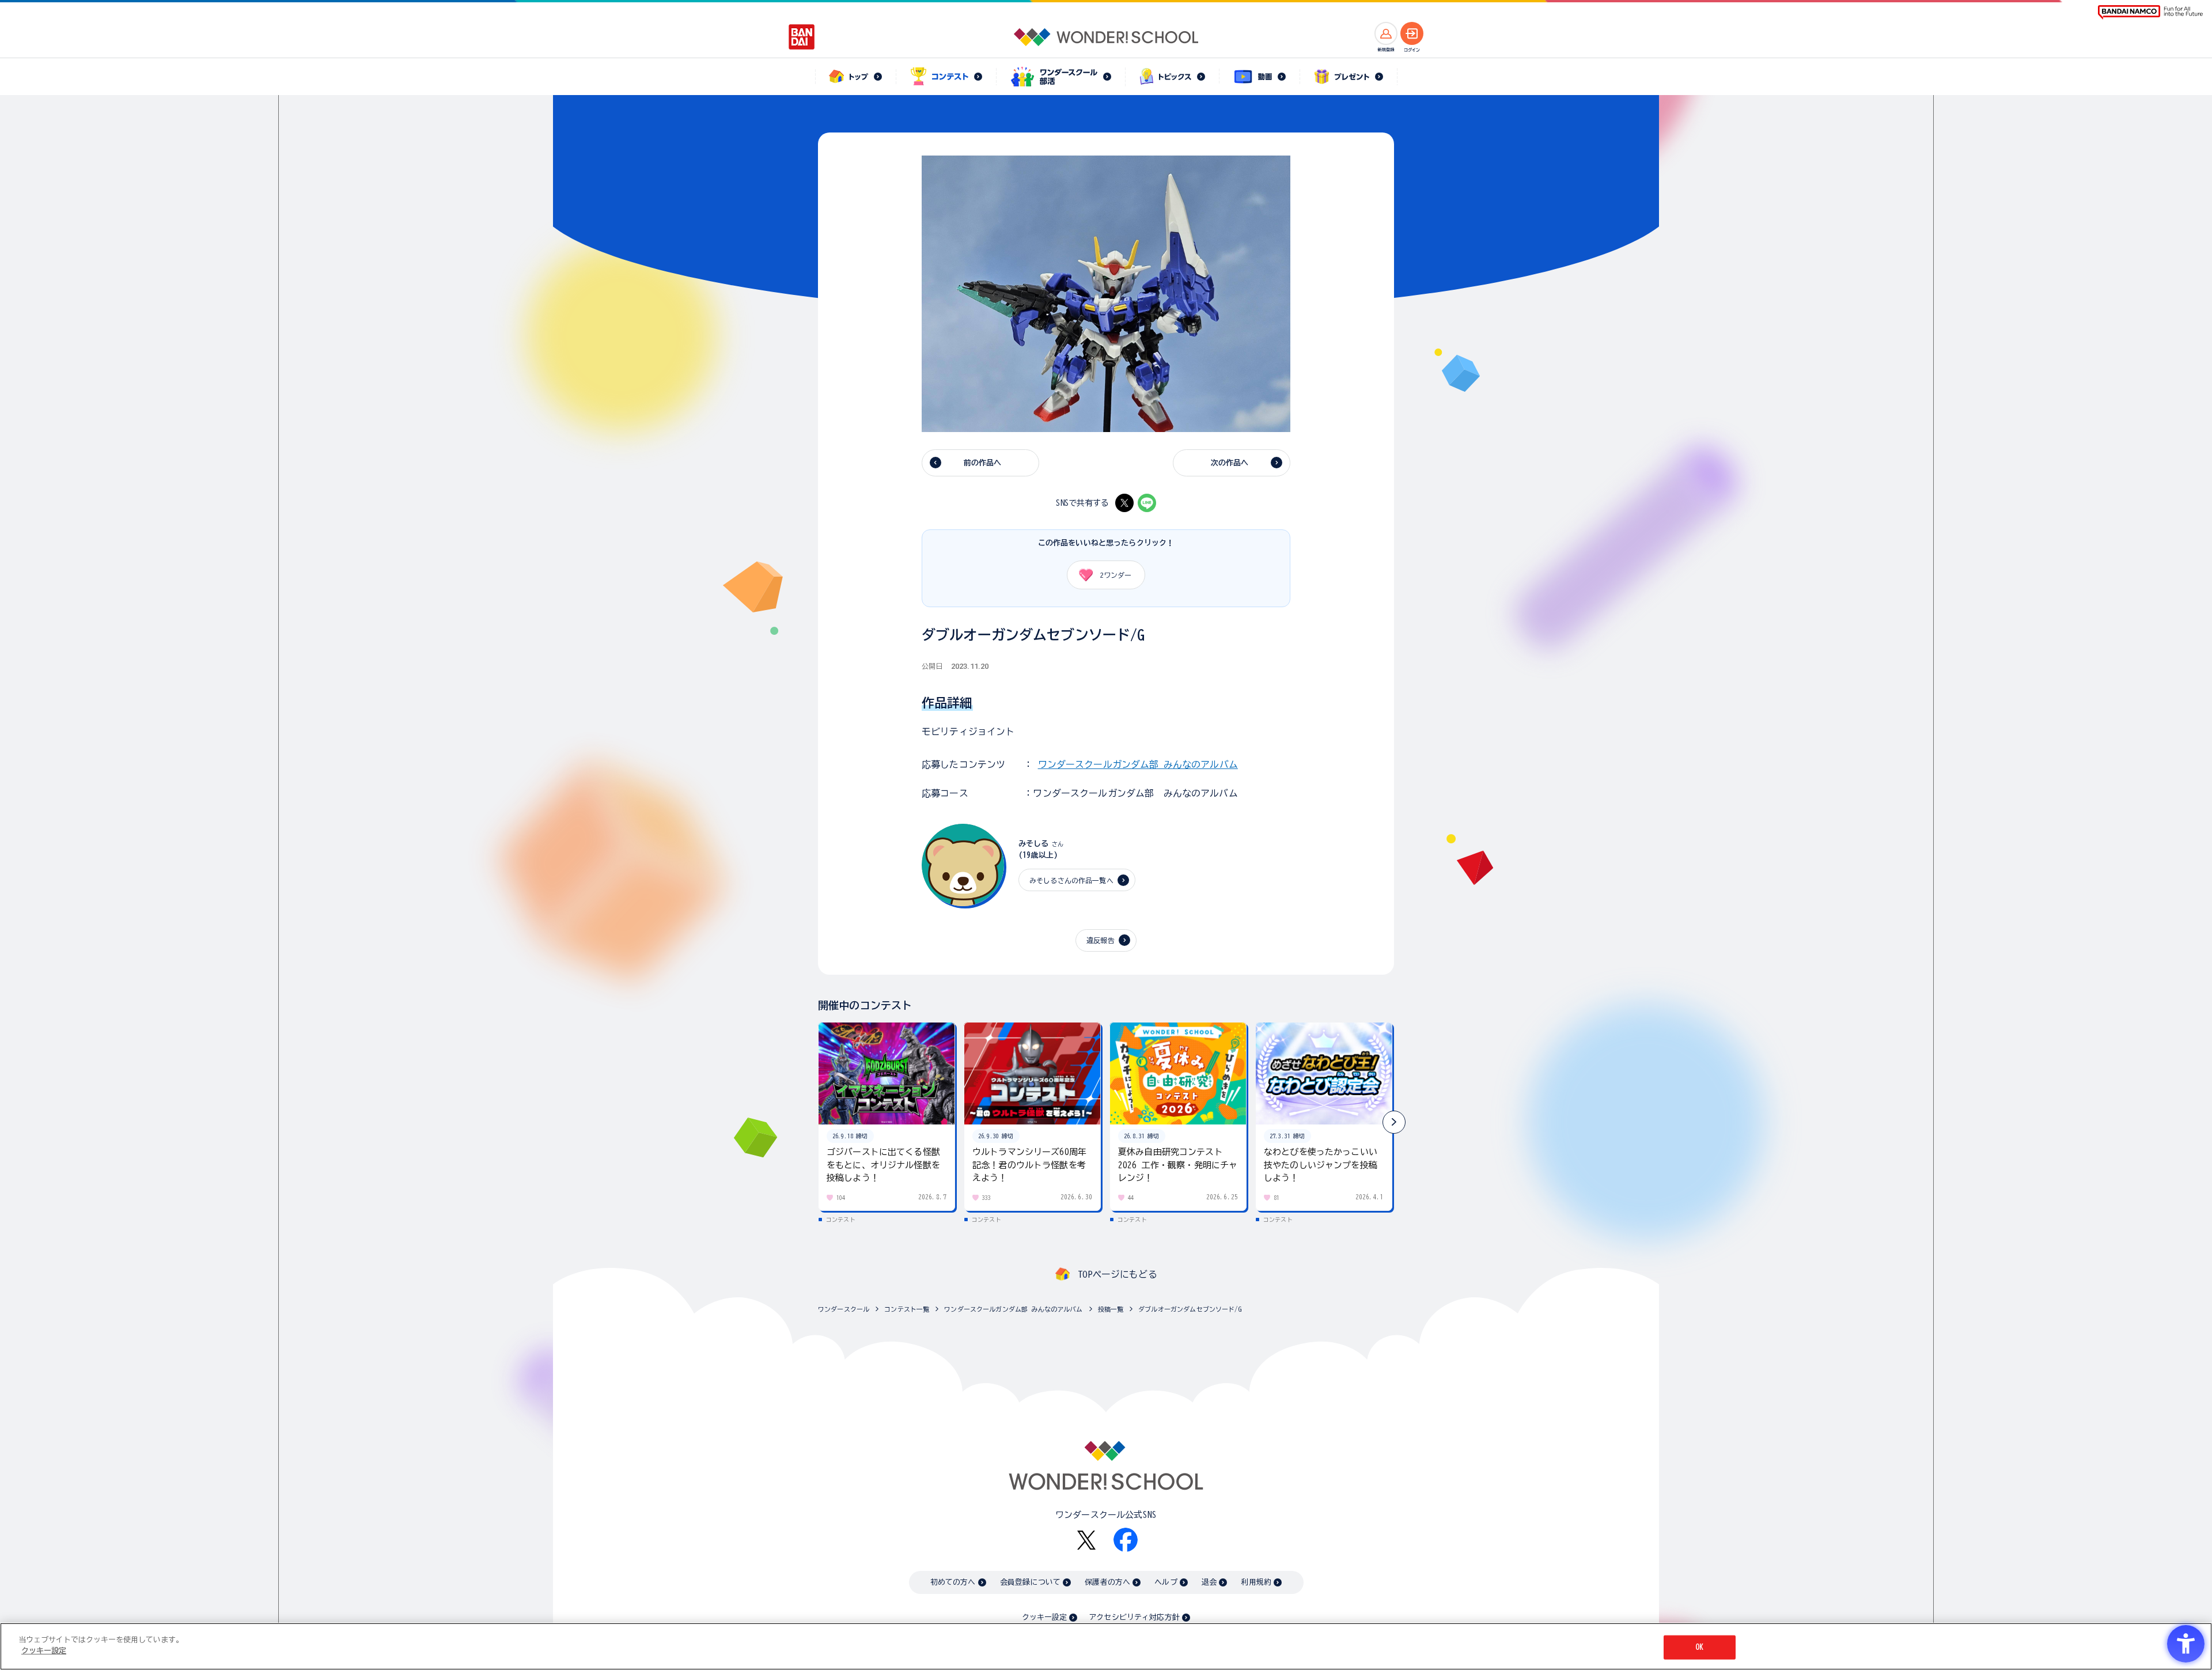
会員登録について (1030, 1582)
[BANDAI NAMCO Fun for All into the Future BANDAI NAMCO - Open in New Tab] (2150, 12)
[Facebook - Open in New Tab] (1126, 1540)
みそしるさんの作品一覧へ (1071, 880)
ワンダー (1116, 575)
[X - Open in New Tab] (1124, 503)
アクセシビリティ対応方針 (1134, 1617)
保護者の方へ (1107, 1582)
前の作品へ (983, 463)
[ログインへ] (1412, 33)
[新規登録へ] (1386, 33)
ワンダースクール (844, 1309)
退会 (1209, 1582)
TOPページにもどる (1118, 1274)
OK (1699, 1647)
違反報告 (1101, 940)
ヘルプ (1166, 1582)
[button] (1394, 1122)
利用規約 (1256, 1582)
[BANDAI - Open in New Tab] (802, 37)
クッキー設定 (1044, 1617)
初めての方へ (953, 1582)
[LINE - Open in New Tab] (1147, 503)
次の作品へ (1230, 463)
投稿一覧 (1111, 1309)
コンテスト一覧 (907, 1309)
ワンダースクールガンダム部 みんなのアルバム (1138, 764)
